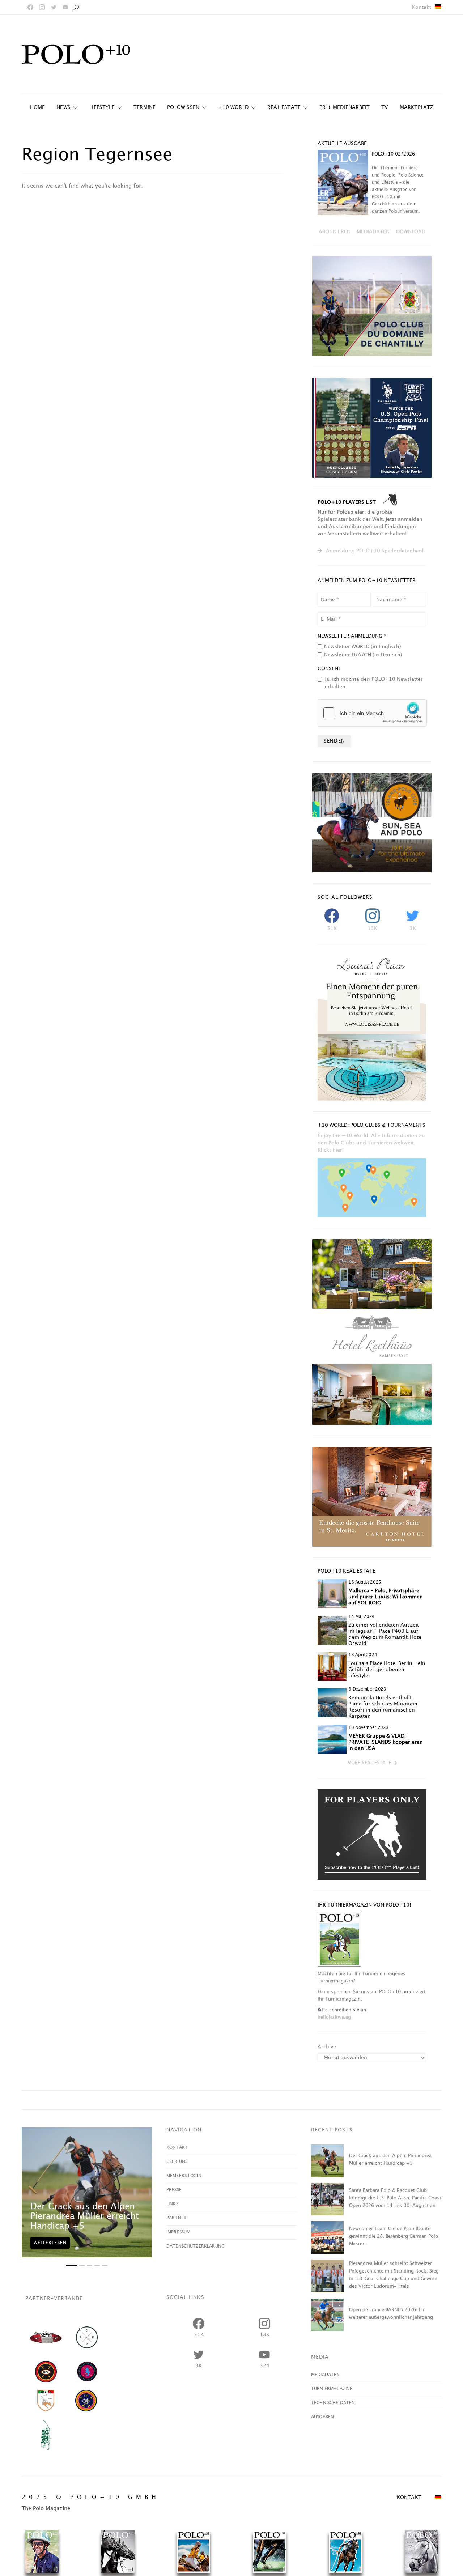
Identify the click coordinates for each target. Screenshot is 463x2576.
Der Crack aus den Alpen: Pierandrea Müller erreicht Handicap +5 (85, 2216)
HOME (38, 107)
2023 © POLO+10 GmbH (91, 2497)
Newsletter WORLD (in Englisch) (363, 647)
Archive (327, 2047)
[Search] (76, 7)
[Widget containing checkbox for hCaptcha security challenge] (372, 713)
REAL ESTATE (284, 107)
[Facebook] (30, 7)
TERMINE (145, 107)
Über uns (177, 2162)
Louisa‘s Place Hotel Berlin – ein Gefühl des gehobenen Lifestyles (387, 1669)
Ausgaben (322, 2417)
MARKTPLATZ (417, 107)
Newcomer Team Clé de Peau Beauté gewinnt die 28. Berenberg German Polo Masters (394, 2236)
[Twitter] (54, 7)
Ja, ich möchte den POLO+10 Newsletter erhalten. (374, 683)
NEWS (63, 107)
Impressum (178, 2232)
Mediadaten (326, 2375)
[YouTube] (65, 7)
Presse (174, 2190)
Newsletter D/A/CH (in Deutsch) (363, 655)
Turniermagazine (332, 2389)
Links (172, 2204)
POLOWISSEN (183, 107)
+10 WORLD (233, 107)
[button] (372, 1763)
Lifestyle (102, 107)
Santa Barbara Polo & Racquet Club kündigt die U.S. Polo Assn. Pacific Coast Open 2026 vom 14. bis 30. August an (395, 2198)
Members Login (184, 2176)
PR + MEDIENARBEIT (345, 107)
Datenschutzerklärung (196, 2246)
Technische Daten (333, 2403)
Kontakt (422, 7)
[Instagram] (42, 7)
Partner (177, 2218)
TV (385, 107)
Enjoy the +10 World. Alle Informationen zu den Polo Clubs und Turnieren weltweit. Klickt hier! (371, 1143)
